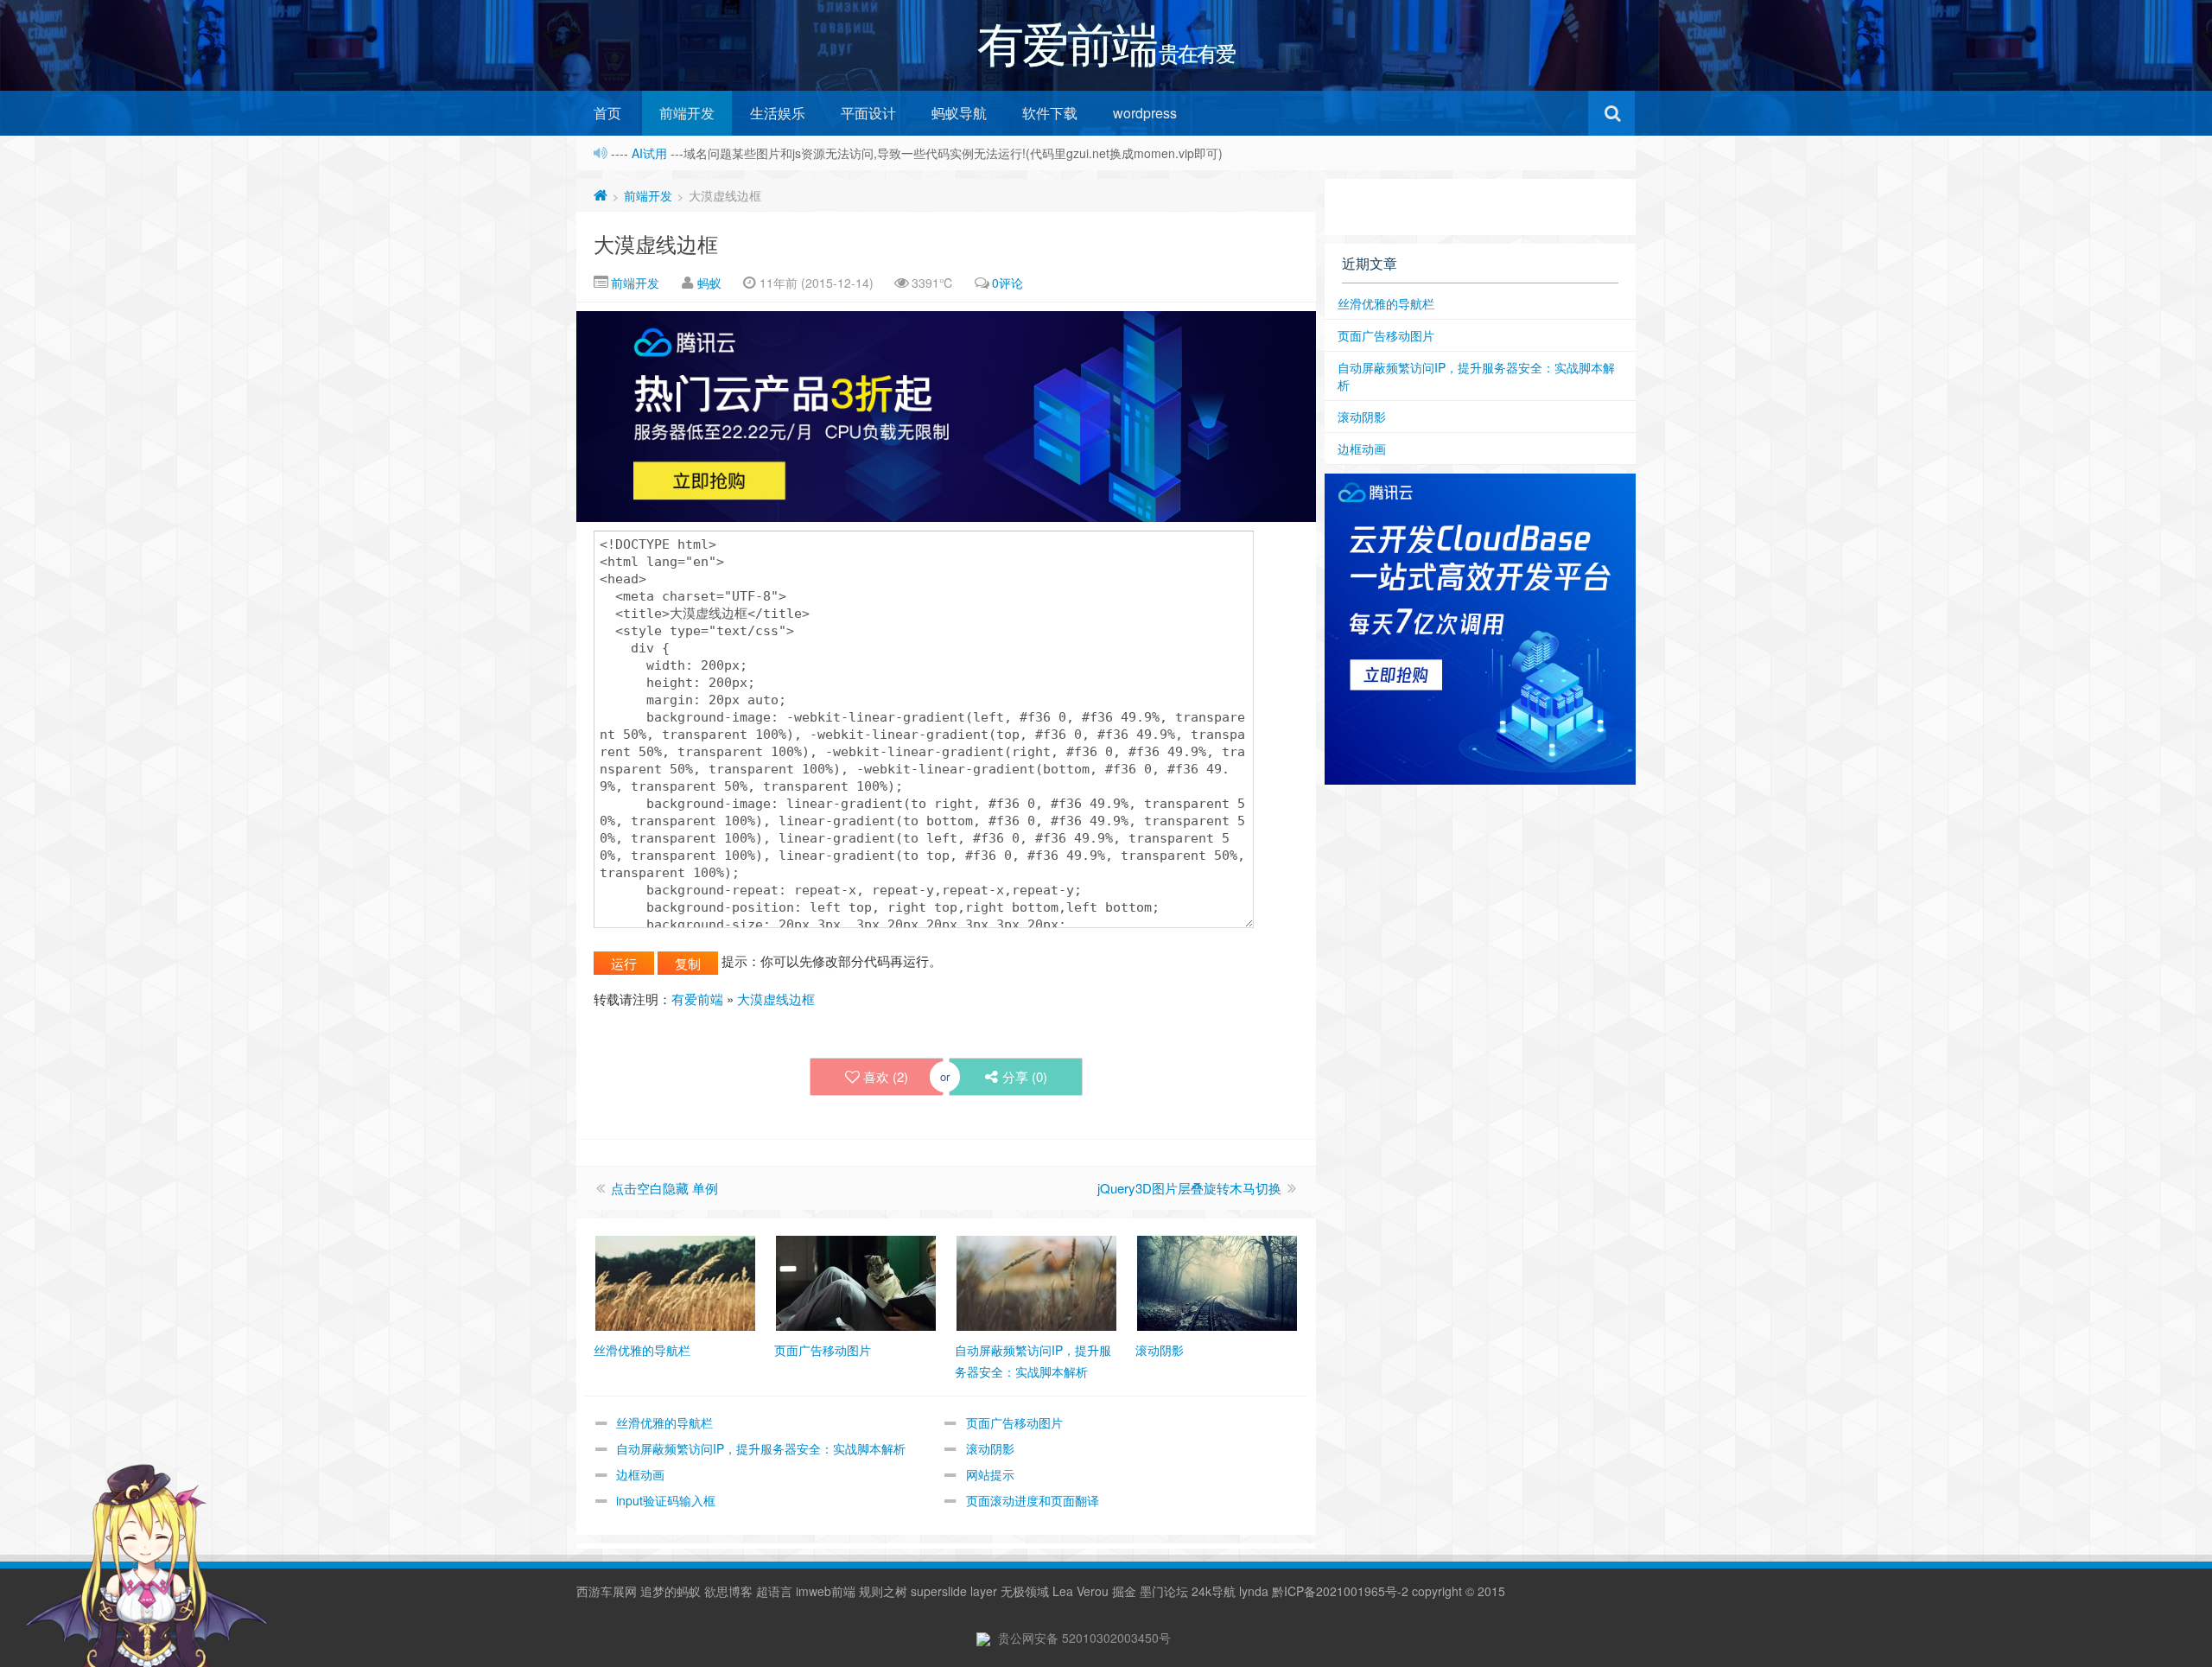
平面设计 (868, 113)
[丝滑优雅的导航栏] (675, 1282)
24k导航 (1214, 1591)
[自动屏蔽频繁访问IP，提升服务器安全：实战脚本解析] (1036, 1282)
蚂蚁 (709, 283)
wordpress (1145, 113)
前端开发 (687, 113)
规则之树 (883, 1591)
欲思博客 (728, 1591)
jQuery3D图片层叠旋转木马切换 (1189, 1188)
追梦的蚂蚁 (671, 1591)
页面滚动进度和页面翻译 (1033, 1500)
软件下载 (1050, 113)
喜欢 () (886, 1076)
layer (984, 1591)
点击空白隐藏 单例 (664, 1188)
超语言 (774, 1591)
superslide (939, 1591)
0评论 (1007, 283)
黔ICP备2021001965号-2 (1340, 1591)
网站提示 (990, 1474)
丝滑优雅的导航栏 (664, 1422)
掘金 (1124, 1591)
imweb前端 (826, 1591)
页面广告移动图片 (1014, 1422)
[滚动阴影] (1217, 1282)
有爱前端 (697, 999)
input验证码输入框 (666, 1500)
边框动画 (640, 1474)
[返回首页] (601, 195)
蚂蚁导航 (959, 113)
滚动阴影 (990, 1448)
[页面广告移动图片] (856, 1282)
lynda (1254, 1591)
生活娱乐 (778, 113)
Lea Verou (1081, 1591)
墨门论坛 (1164, 1591)
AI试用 (651, 153)
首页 (607, 113)
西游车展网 (607, 1591)
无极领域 (1025, 1591)
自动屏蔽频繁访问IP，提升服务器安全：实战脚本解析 (761, 1448)
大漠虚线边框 (656, 243)
